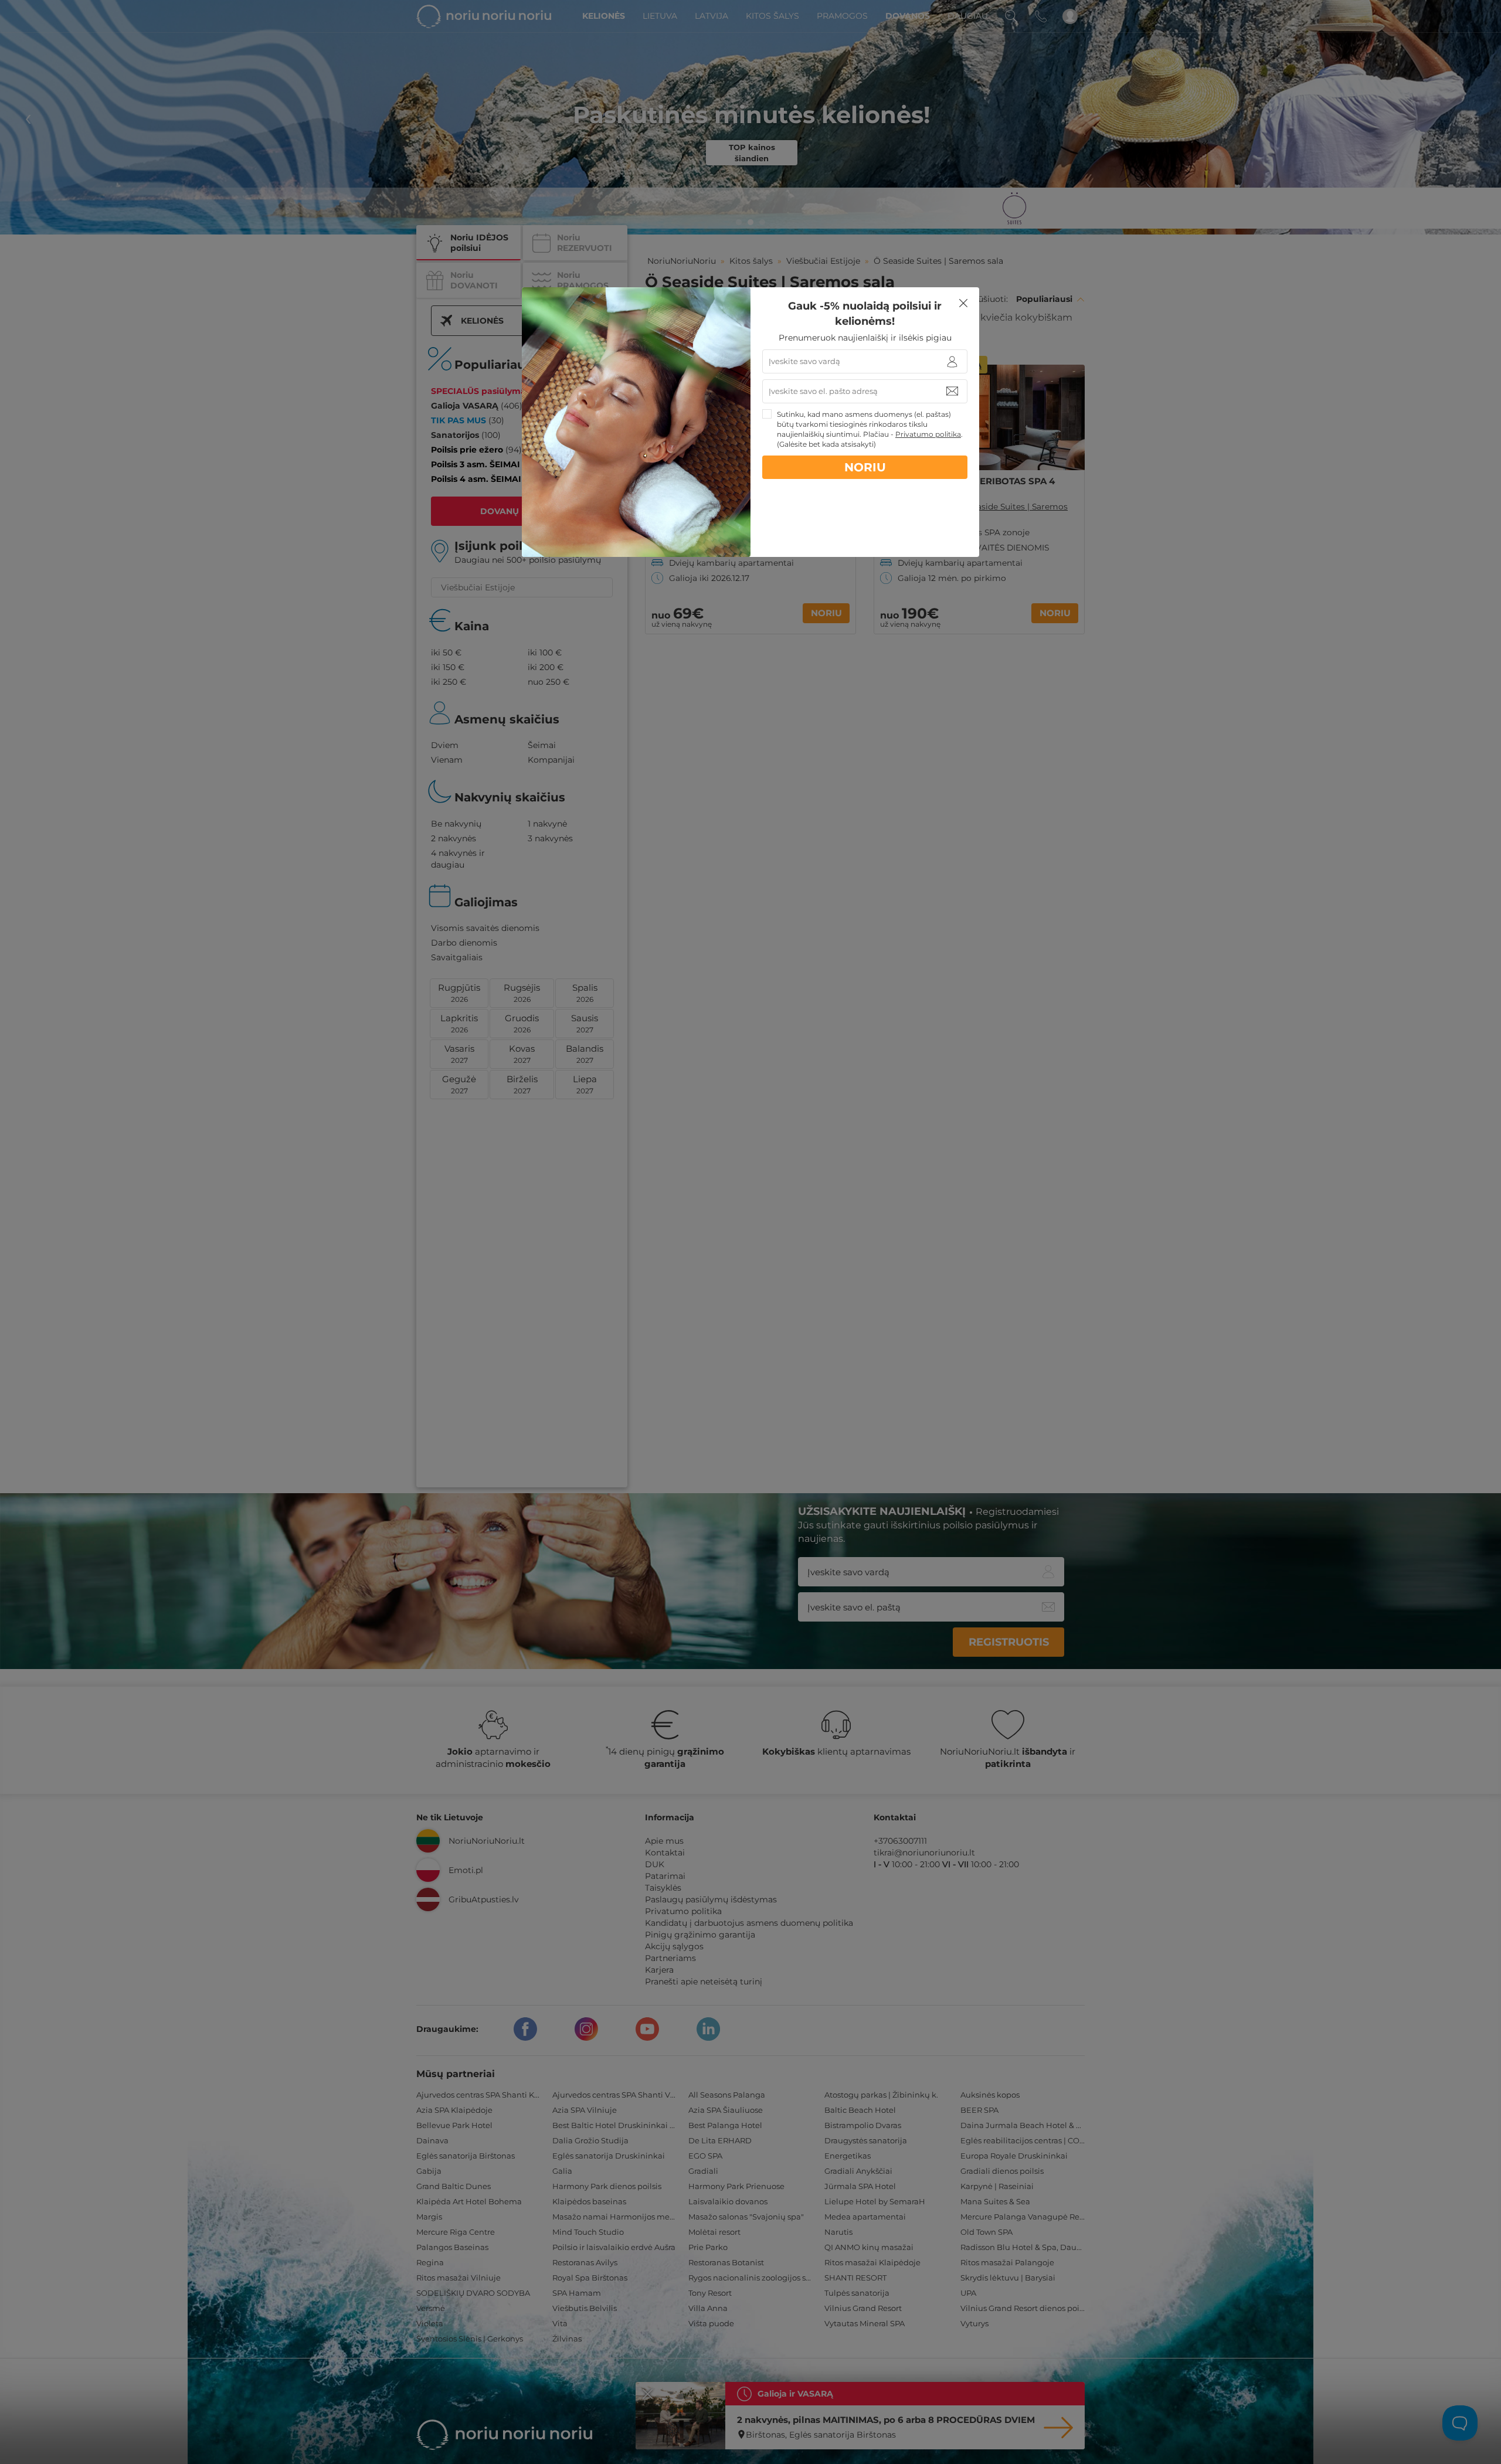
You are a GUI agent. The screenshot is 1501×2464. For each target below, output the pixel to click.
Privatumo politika (928, 434)
